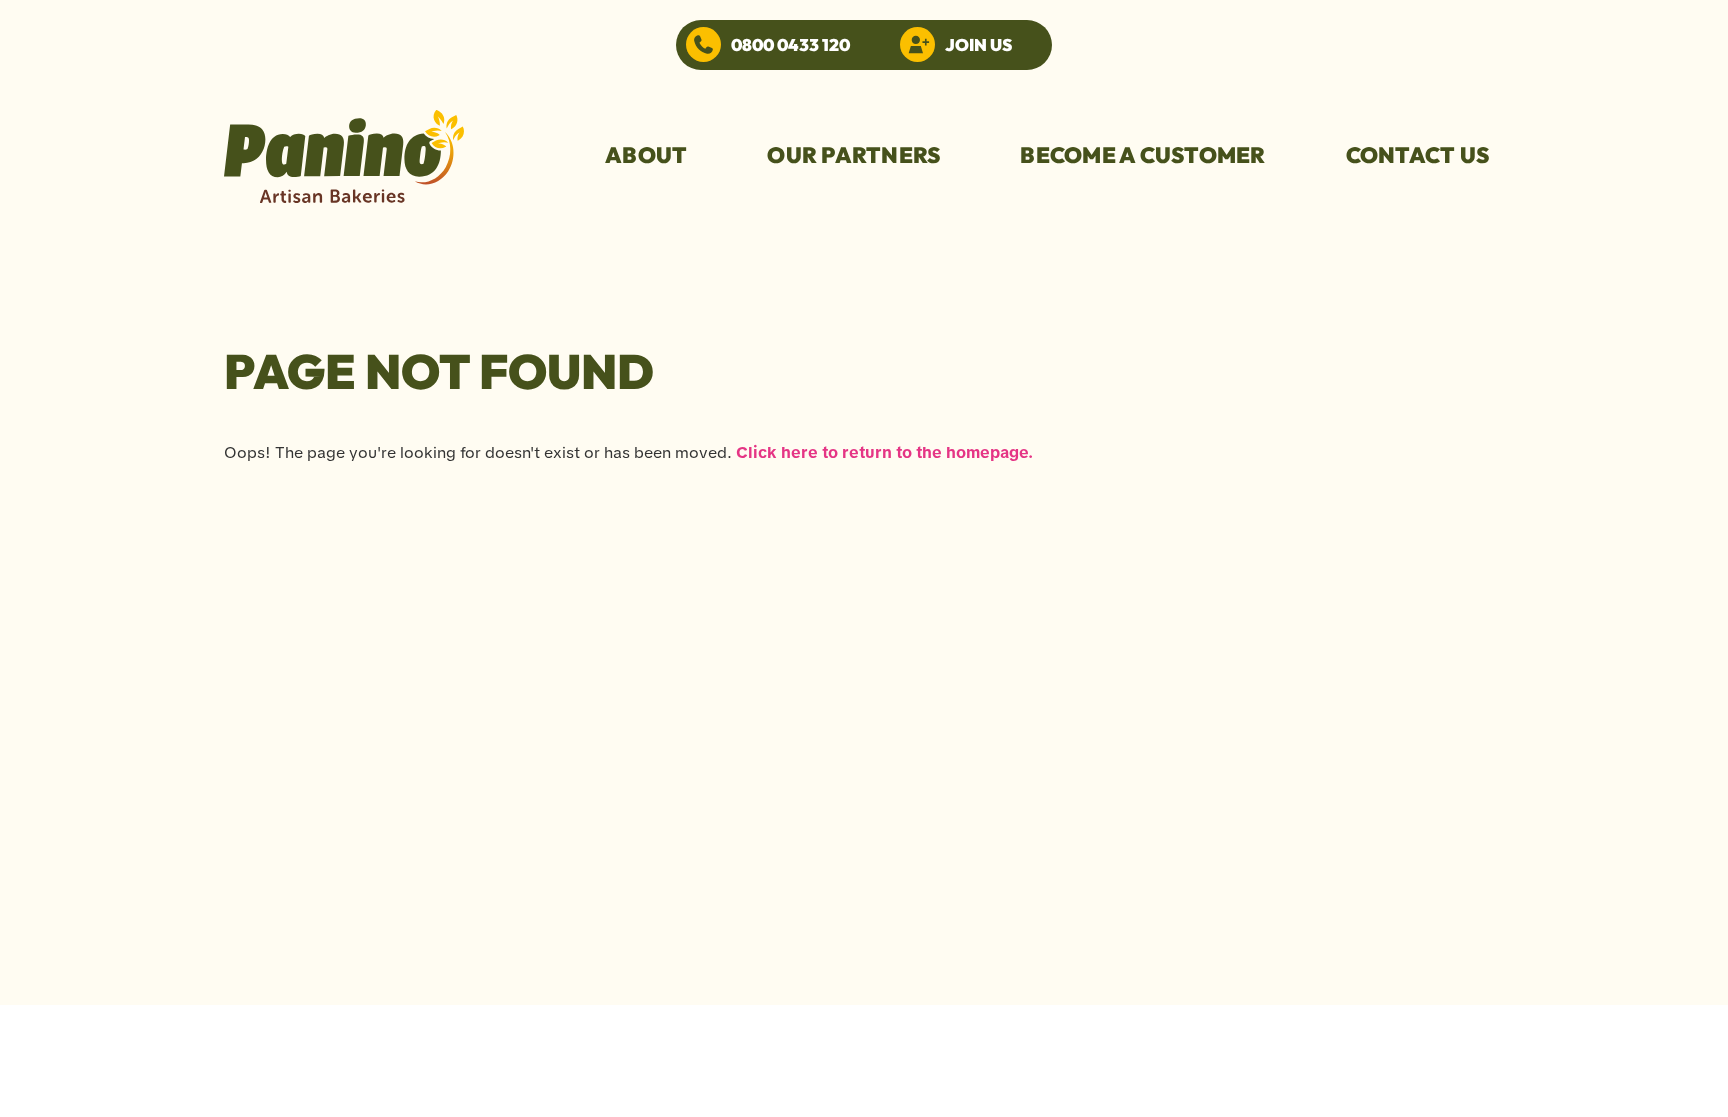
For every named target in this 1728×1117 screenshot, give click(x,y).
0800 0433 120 (790, 44)
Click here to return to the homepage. (884, 452)
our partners (853, 155)
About (646, 155)
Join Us (978, 44)
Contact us (1418, 155)
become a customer (1142, 155)
